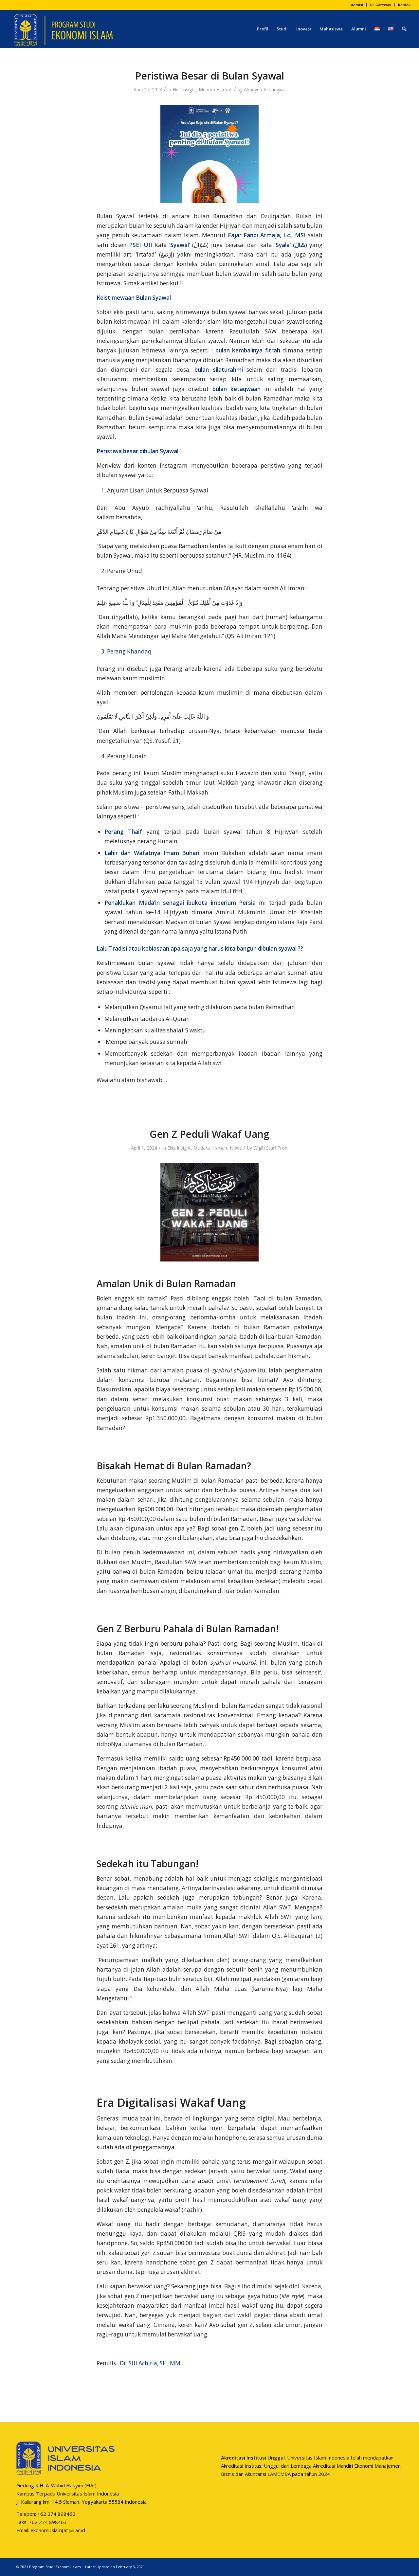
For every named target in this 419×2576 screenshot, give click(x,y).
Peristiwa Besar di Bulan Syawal (210, 76)
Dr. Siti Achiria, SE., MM (150, 2363)
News (236, 1148)
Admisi (357, 5)
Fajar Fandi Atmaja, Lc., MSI (267, 235)
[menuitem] (357, 5)
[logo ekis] (63, 29)
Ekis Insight (184, 89)
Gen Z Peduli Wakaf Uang (209, 1134)
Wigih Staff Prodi (271, 1148)
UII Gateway (381, 5)
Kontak (404, 5)
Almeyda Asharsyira (265, 89)
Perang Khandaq (129, 651)
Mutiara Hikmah (216, 89)
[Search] (404, 29)
